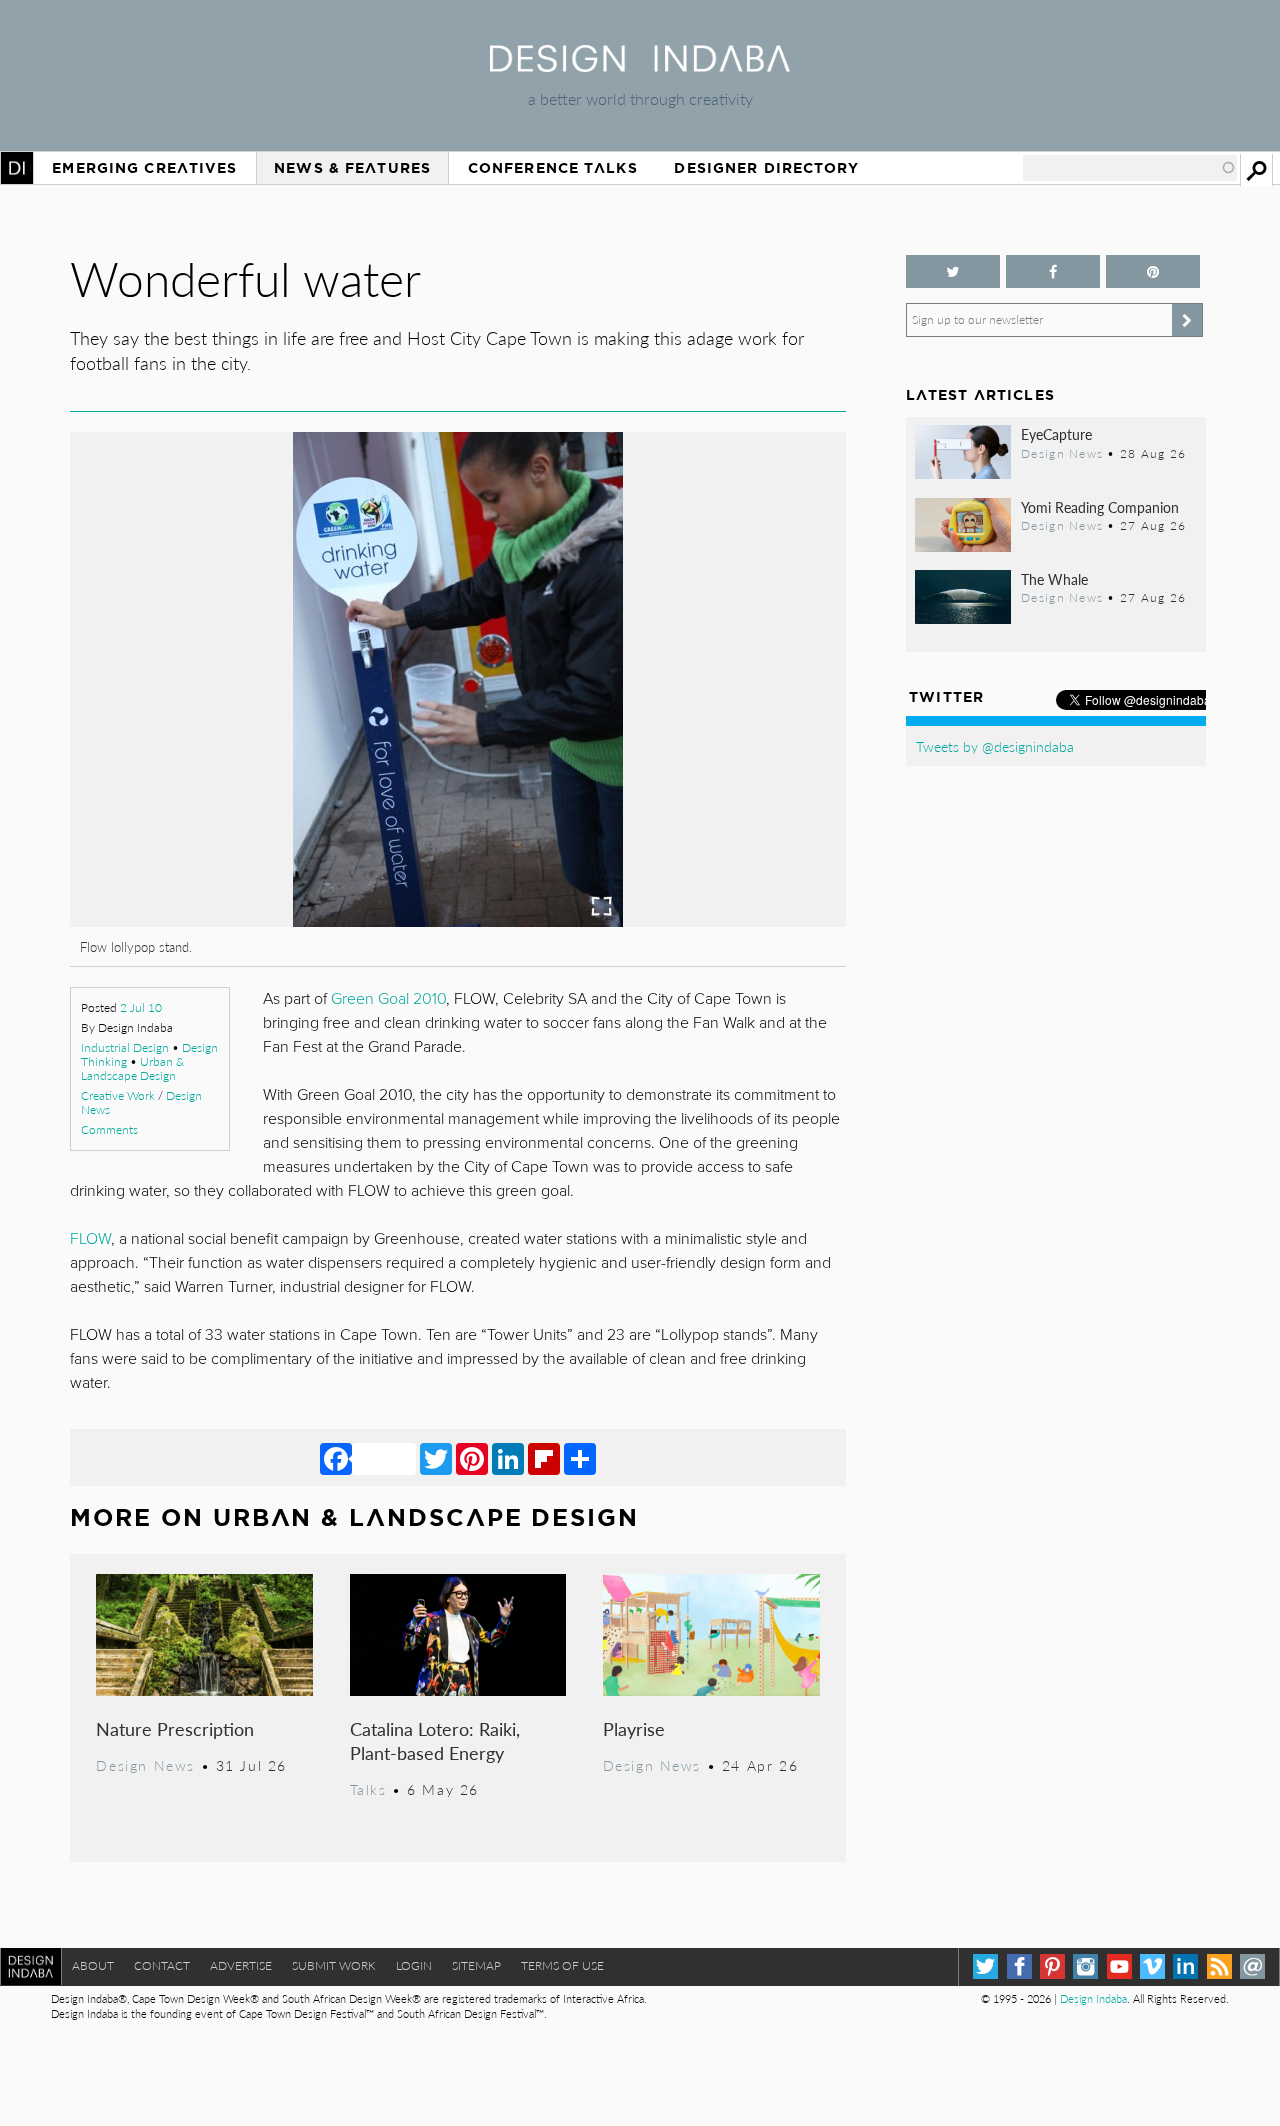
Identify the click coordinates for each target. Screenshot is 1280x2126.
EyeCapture (1056, 434)
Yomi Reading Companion (1100, 507)
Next (729, 786)
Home (17, 168)
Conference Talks (553, 168)
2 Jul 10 (141, 1007)
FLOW (90, 1239)
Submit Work (334, 1965)
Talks (368, 1789)
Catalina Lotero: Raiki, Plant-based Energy (435, 1740)
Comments (109, 1129)
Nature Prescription (175, 1728)
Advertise (241, 1965)
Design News (145, 1765)
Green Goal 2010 (388, 999)
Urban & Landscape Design (132, 1068)
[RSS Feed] (1219, 1966)
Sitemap (476, 1965)
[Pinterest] (472, 1458)
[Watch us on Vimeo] (1152, 1966)
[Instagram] (1085, 1966)
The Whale (1054, 579)
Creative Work (118, 1095)
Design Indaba (1093, 1998)
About (93, 1965)
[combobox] (1130, 168)
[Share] (580, 1458)
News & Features (352, 168)
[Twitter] (436, 1458)
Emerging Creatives (144, 168)
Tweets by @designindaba (995, 746)
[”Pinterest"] (1153, 271)
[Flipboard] (544, 1458)
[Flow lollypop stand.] (458, 920)
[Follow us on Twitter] (953, 271)
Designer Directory (766, 168)
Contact (162, 1965)
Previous (186, 786)
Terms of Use (562, 1965)
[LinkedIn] (508, 1458)
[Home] (640, 65)
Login (414, 1965)
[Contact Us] (1252, 1966)
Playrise (634, 1728)
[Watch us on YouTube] (1119, 1966)
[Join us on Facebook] (1053, 271)
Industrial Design (125, 1047)
